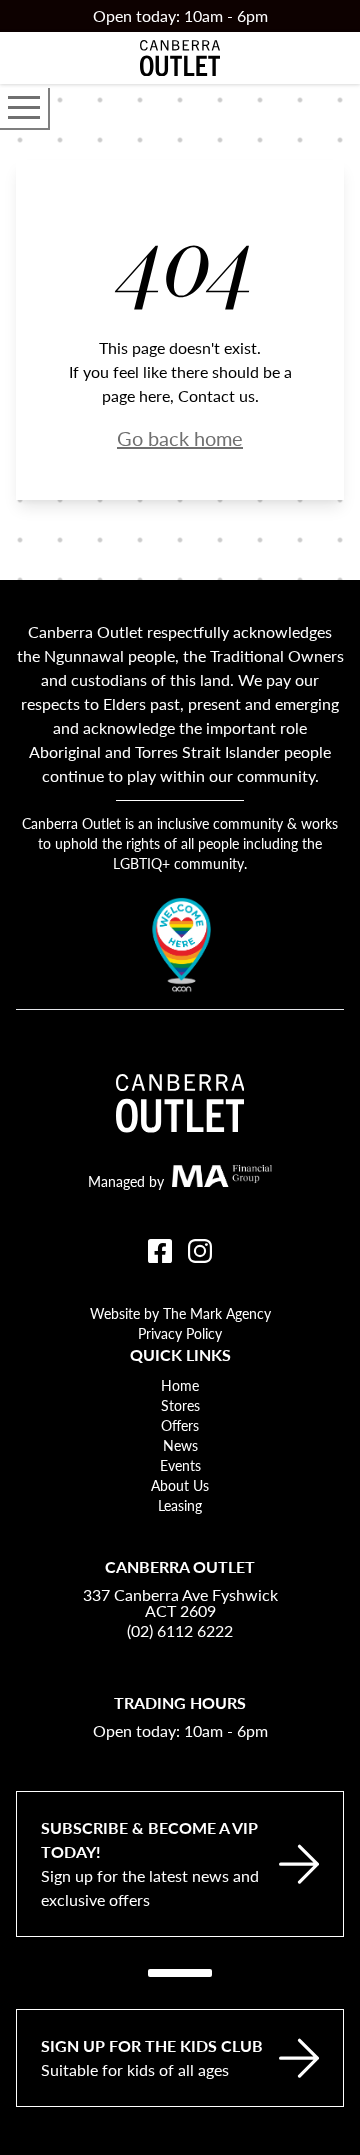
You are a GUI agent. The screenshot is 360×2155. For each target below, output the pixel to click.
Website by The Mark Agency (180, 1313)
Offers (180, 1425)
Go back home (180, 438)
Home (180, 1385)
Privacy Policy (180, 1333)
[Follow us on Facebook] (160, 1251)
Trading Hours (180, 1702)
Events (180, 1465)
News (180, 1445)
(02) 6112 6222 (180, 1630)
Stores (180, 1405)
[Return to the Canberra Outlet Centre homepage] (180, 58)
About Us (180, 1485)
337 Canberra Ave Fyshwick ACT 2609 (180, 1603)
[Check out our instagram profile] (200, 1251)
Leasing (180, 1505)
